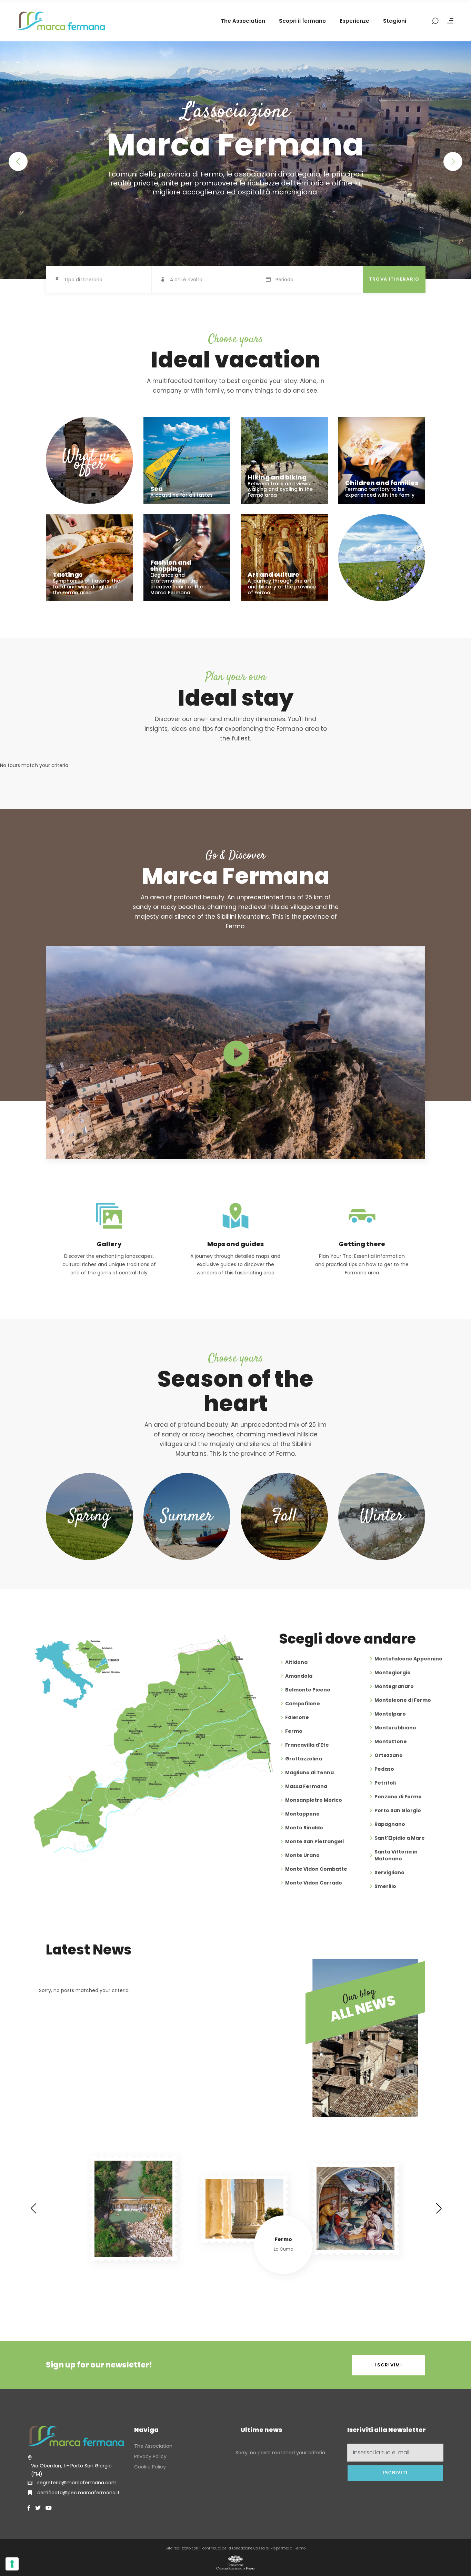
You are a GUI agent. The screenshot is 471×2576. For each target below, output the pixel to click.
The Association (153, 2446)
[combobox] (108, 280)
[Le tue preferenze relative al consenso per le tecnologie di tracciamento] (12, 2564)
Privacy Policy (150, 2456)
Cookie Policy (150, 2467)
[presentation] (33, 2208)
